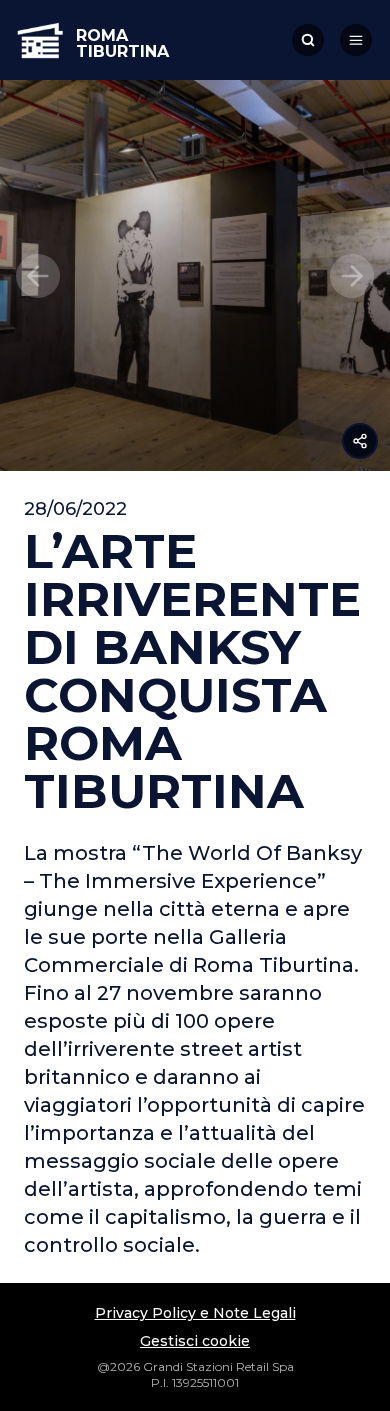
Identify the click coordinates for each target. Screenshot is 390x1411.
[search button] (308, 40)
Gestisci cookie (195, 1341)
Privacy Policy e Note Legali (195, 1313)
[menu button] (356, 40)
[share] (360, 441)
